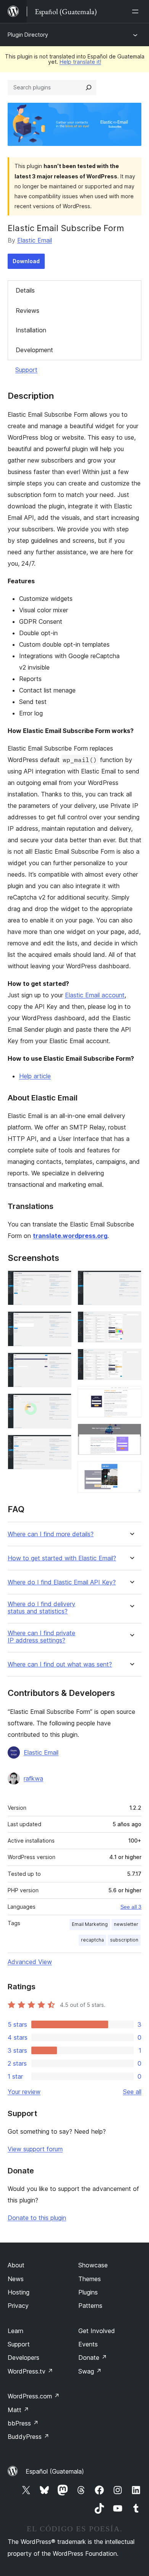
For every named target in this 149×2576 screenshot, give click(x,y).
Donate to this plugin (37, 2218)
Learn (15, 2331)
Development (34, 350)
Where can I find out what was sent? (60, 1664)
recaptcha (92, 1940)
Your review (24, 2092)
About (16, 2265)
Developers (23, 2358)
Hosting (19, 2292)
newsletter (126, 1924)
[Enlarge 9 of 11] (131, 1396)
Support (26, 370)
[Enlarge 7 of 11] (131, 1322)
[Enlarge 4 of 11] (61, 1404)
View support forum (35, 2149)
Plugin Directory (28, 35)
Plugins (88, 2292)
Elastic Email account (95, 995)
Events (88, 2344)
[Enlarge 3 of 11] (61, 1363)
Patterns (90, 2306)
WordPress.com (34, 2396)
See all (132, 2092)
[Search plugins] (89, 87)
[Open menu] (137, 11)
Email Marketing (90, 1924)
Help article (35, 1076)
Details (25, 290)
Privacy (18, 2306)
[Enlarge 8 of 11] (131, 1359)
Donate (93, 2358)
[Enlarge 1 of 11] (61, 1281)
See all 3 (131, 1907)
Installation (31, 330)
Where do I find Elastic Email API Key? (62, 1582)
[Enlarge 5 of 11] (61, 1445)
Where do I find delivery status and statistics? (41, 1608)
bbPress (23, 2423)
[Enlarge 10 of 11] (131, 1434)
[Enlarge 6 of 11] (131, 1281)
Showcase (93, 2265)
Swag (90, 2371)
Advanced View (30, 1962)
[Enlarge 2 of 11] (61, 1322)
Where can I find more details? (51, 1534)
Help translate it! (80, 62)
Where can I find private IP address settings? (41, 1637)
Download (26, 261)
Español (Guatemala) (55, 2471)
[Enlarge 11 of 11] (131, 1471)
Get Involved (97, 2331)
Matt (18, 2410)
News (16, 2279)
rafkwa (33, 1778)
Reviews (28, 311)
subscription (124, 1940)
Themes (90, 2279)
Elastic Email (35, 240)
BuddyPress (28, 2437)
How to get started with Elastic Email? (62, 1558)
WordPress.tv (30, 2371)
